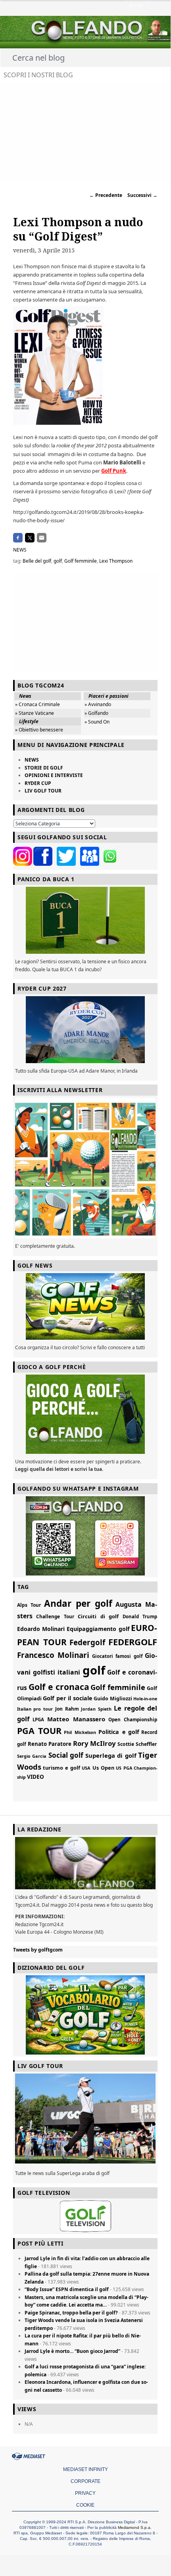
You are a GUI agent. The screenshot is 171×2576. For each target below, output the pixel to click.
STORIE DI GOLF (44, 768)
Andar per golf (78, 1603)
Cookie (85, 2505)
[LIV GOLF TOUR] (85, 2164)
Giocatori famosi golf (117, 1656)
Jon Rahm (67, 1709)
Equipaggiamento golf (98, 1629)
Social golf (66, 1755)
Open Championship (133, 1720)
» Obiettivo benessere (39, 730)
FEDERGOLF (133, 1642)
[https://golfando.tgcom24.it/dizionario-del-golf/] (85, 2015)
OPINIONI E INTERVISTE (54, 775)
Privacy (85, 2493)
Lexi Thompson (116, 561)
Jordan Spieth (96, 1709)
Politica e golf (119, 1732)
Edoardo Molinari (41, 1629)
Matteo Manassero (76, 1719)
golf (58, 561)
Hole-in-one (145, 1699)
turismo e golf (61, 1768)
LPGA (38, 1720)
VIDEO (36, 1777)
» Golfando (96, 713)
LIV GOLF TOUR (43, 791)
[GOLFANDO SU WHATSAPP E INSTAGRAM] (85, 1536)
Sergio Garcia (32, 1756)
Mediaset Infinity (85, 2469)
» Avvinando (98, 704)
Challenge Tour (55, 1616)
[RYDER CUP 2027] (85, 1030)
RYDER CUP (38, 783)
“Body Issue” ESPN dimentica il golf (67, 2289)
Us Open (103, 1768)
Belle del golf (37, 561)
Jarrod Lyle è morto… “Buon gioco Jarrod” (72, 2351)
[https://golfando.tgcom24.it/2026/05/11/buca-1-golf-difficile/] (85, 920)
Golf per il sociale (68, 1698)
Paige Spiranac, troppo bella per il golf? (71, 2313)
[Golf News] (85, 1307)
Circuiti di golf (98, 1616)
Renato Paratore (50, 1744)
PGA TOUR (39, 1731)
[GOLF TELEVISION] (85, 2216)
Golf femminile (81, 561)
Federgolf (87, 1642)
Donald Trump (140, 1616)
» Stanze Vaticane (35, 713)
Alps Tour (29, 1605)
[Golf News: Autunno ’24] (85, 1168)
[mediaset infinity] (30, 2456)
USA (86, 1768)
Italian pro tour (35, 1709)
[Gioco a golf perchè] (85, 1414)
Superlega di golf (111, 1755)
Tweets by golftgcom (38, 1950)
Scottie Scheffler (137, 1744)
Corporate (85, 2481)
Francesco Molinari (53, 1655)
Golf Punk (114, 471)
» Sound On (97, 722)
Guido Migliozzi (113, 1699)
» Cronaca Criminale (37, 704)
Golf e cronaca (59, 1687)
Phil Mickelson (80, 1732)
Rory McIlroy (95, 1743)
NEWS (20, 550)
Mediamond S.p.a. (135, 2527)
